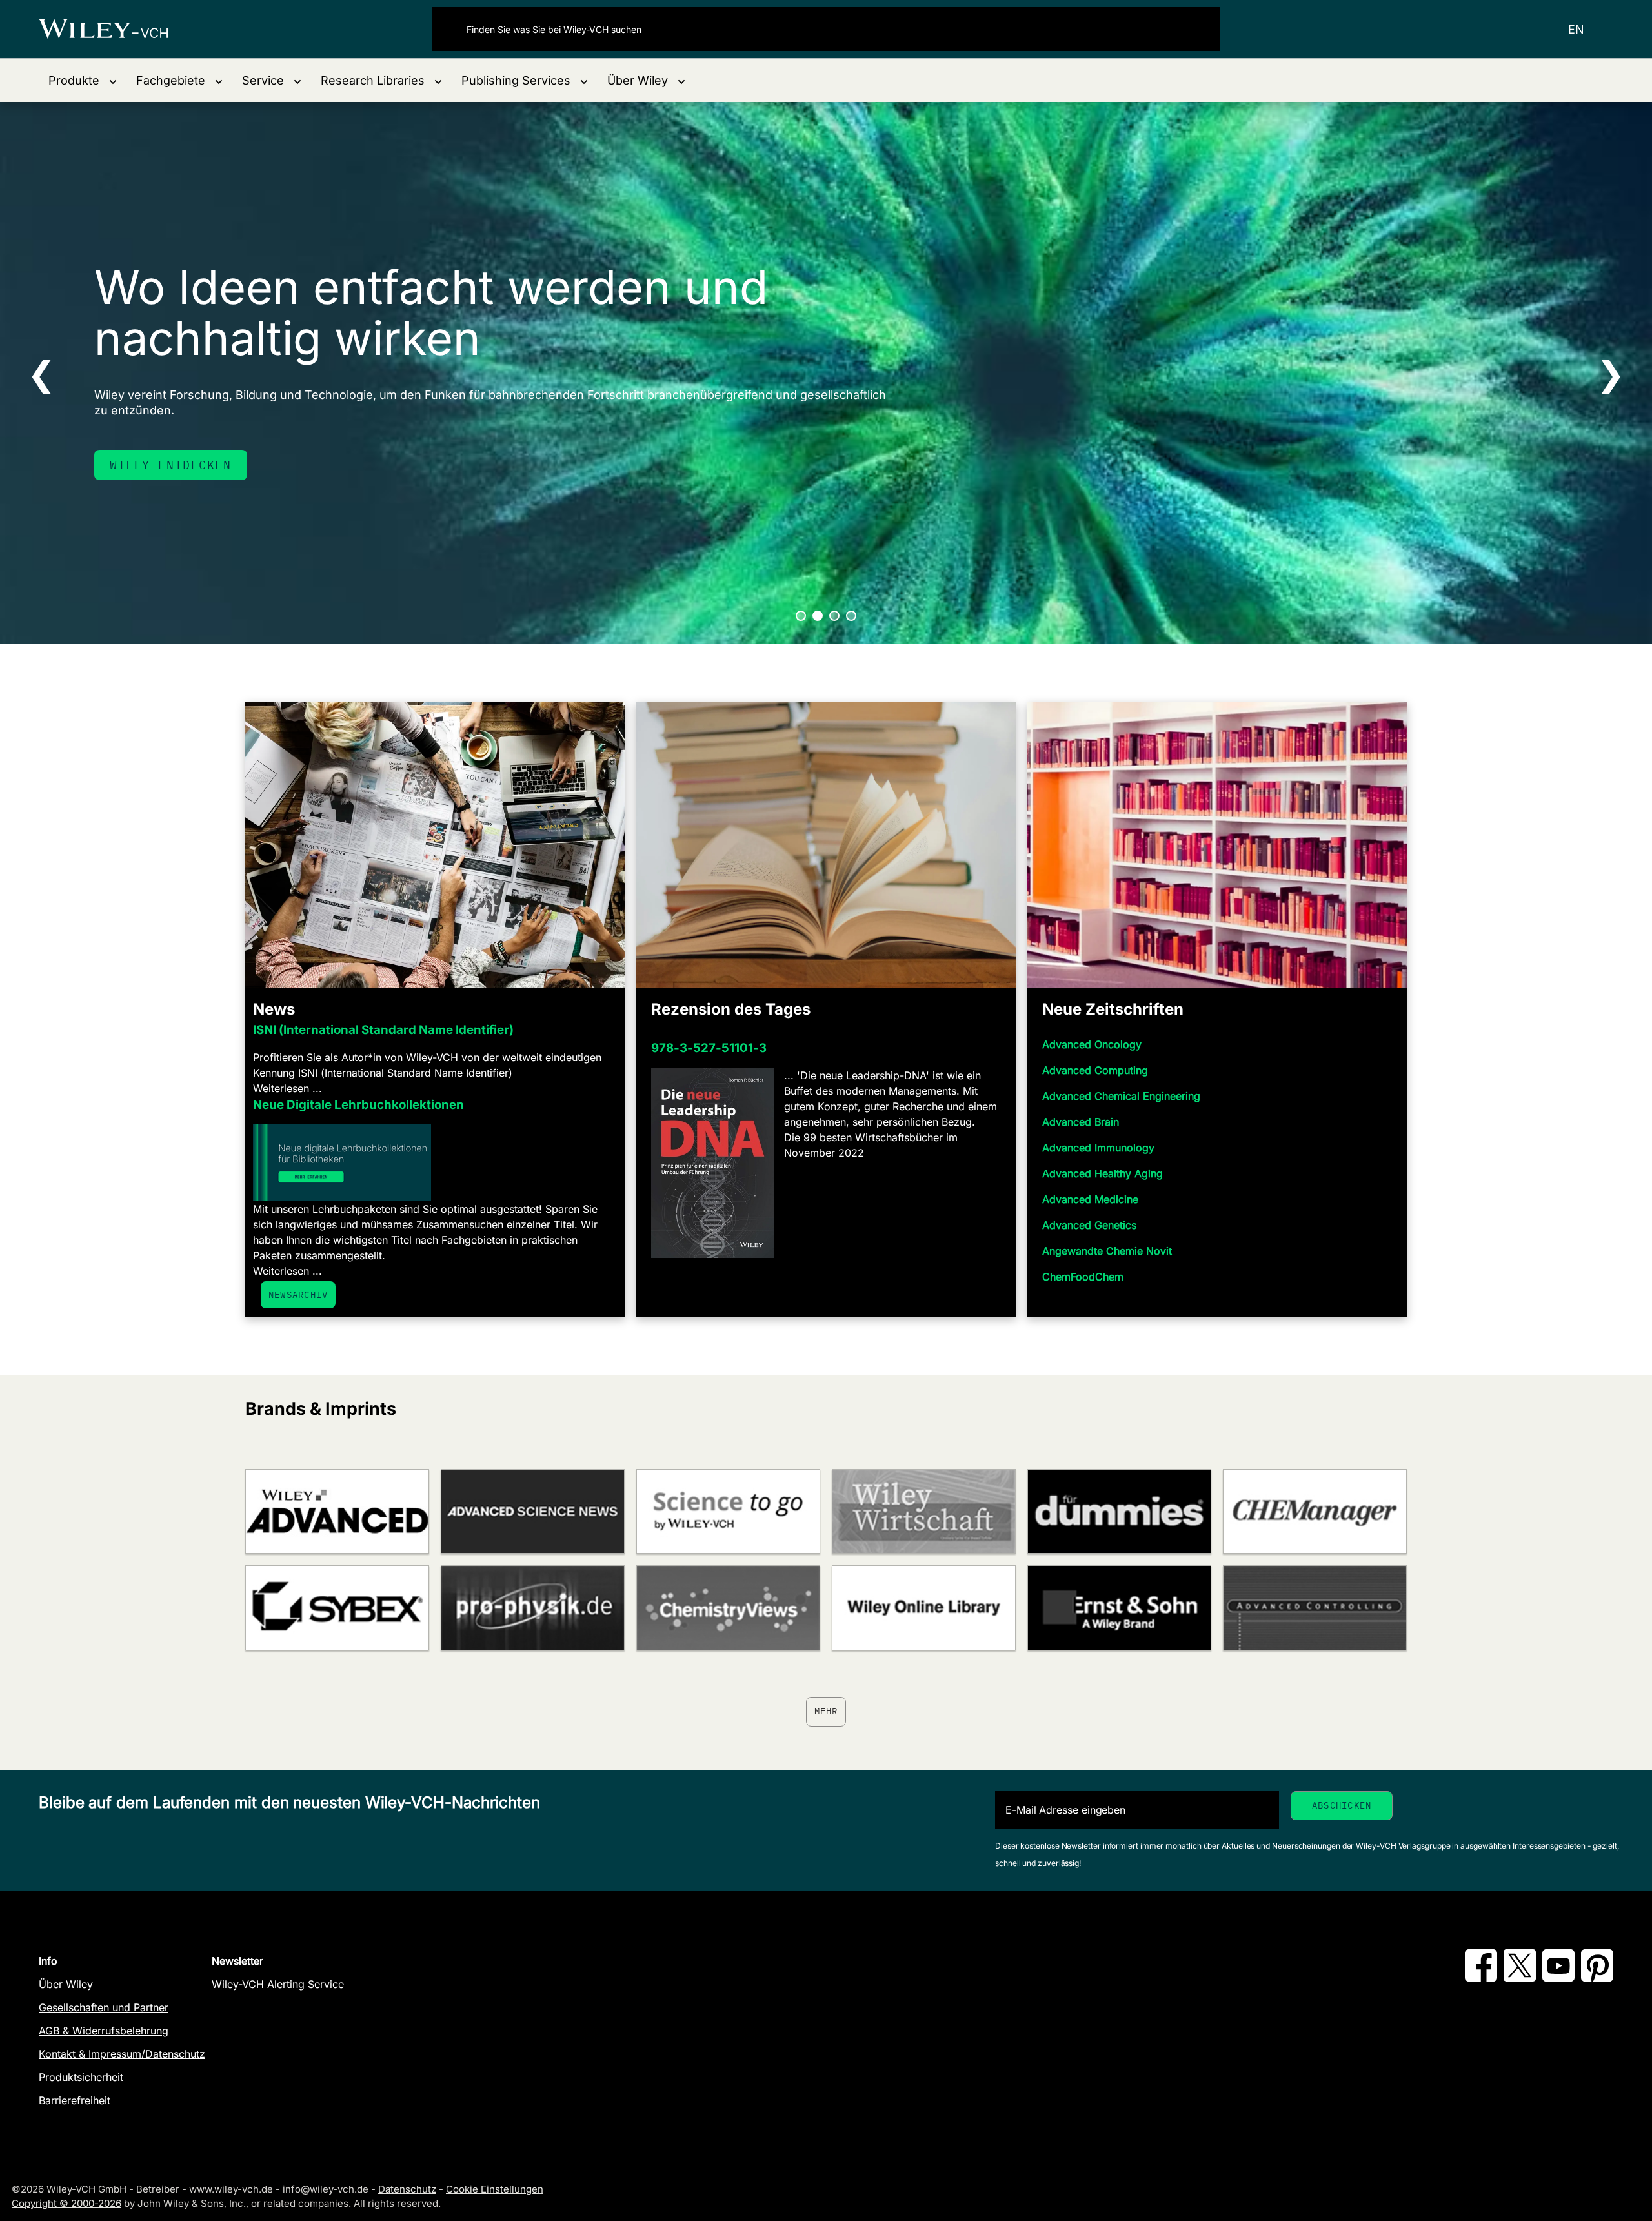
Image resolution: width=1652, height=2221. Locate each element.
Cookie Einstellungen (495, 2189)
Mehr (826, 1711)
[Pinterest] (1597, 1978)
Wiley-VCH (115, 29)
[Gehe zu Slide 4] (851, 616)
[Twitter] (1520, 1978)
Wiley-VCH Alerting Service (278, 1984)
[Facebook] (1481, 1978)
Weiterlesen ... (287, 1088)
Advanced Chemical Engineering (1121, 1096)
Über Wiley (66, 1984)
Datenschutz (407, 2189)
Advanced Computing (1095, 1070)
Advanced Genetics (1089, 1225)
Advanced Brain (1081, 1122)
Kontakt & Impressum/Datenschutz (122, 2054)
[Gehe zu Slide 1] (801, 616)
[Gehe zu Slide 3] (834, 616)
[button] (83, 80)
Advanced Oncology (1092, 1044)
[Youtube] (1558, 1978)
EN (1576, 29)
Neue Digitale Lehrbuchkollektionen (358, 1105)
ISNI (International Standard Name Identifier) (383, 1030)
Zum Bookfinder (166, 465)
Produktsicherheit (81, 2077)
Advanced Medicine (1090, 1199)
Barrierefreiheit (75, 2100)
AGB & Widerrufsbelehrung (104, 2031)
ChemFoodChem (1083, 1277)
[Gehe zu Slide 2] (818, 616)
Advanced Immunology (1098, 1148)
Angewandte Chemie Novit (1107, 1251)
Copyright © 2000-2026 (66, 2203)
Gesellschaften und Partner (104, 2007)
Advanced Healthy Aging (1103, 1173)
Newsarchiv (298, 1295)
